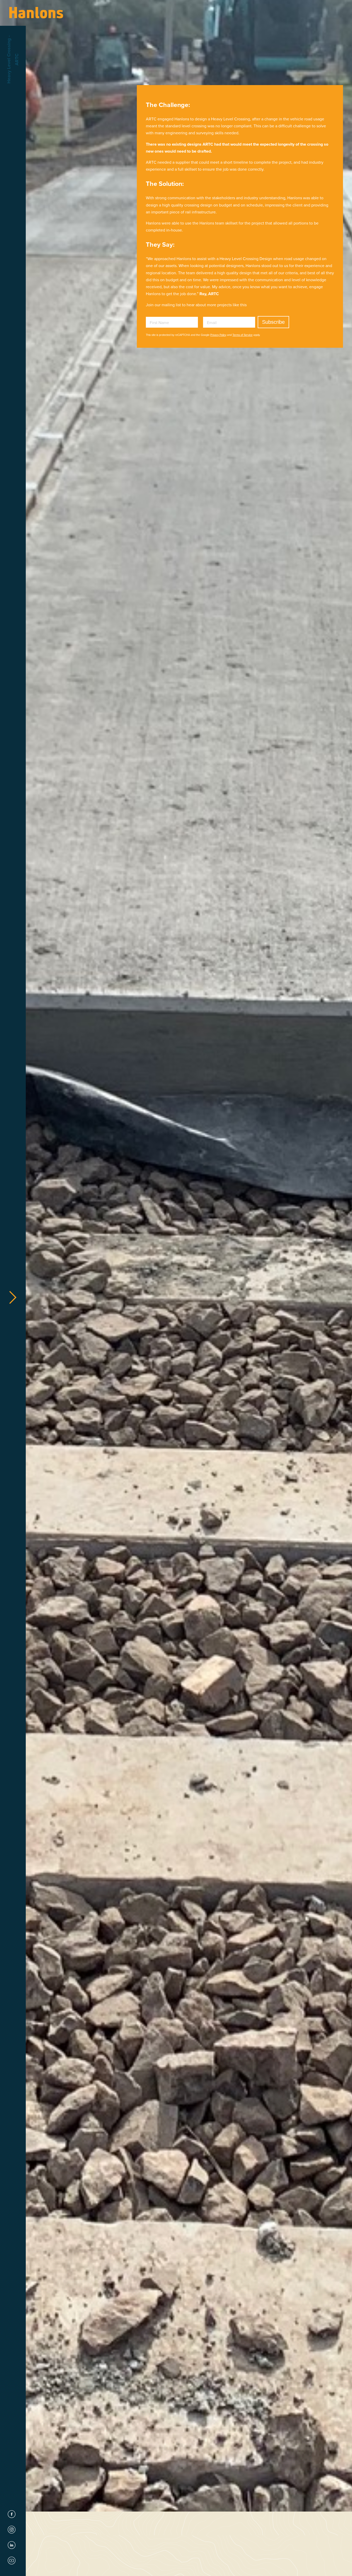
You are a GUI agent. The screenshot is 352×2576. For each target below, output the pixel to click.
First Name (159, 323)
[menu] (13, 1298)
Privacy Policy (218, 335)
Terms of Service (242, 335)
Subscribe (273, 322)
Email (212, 323)
